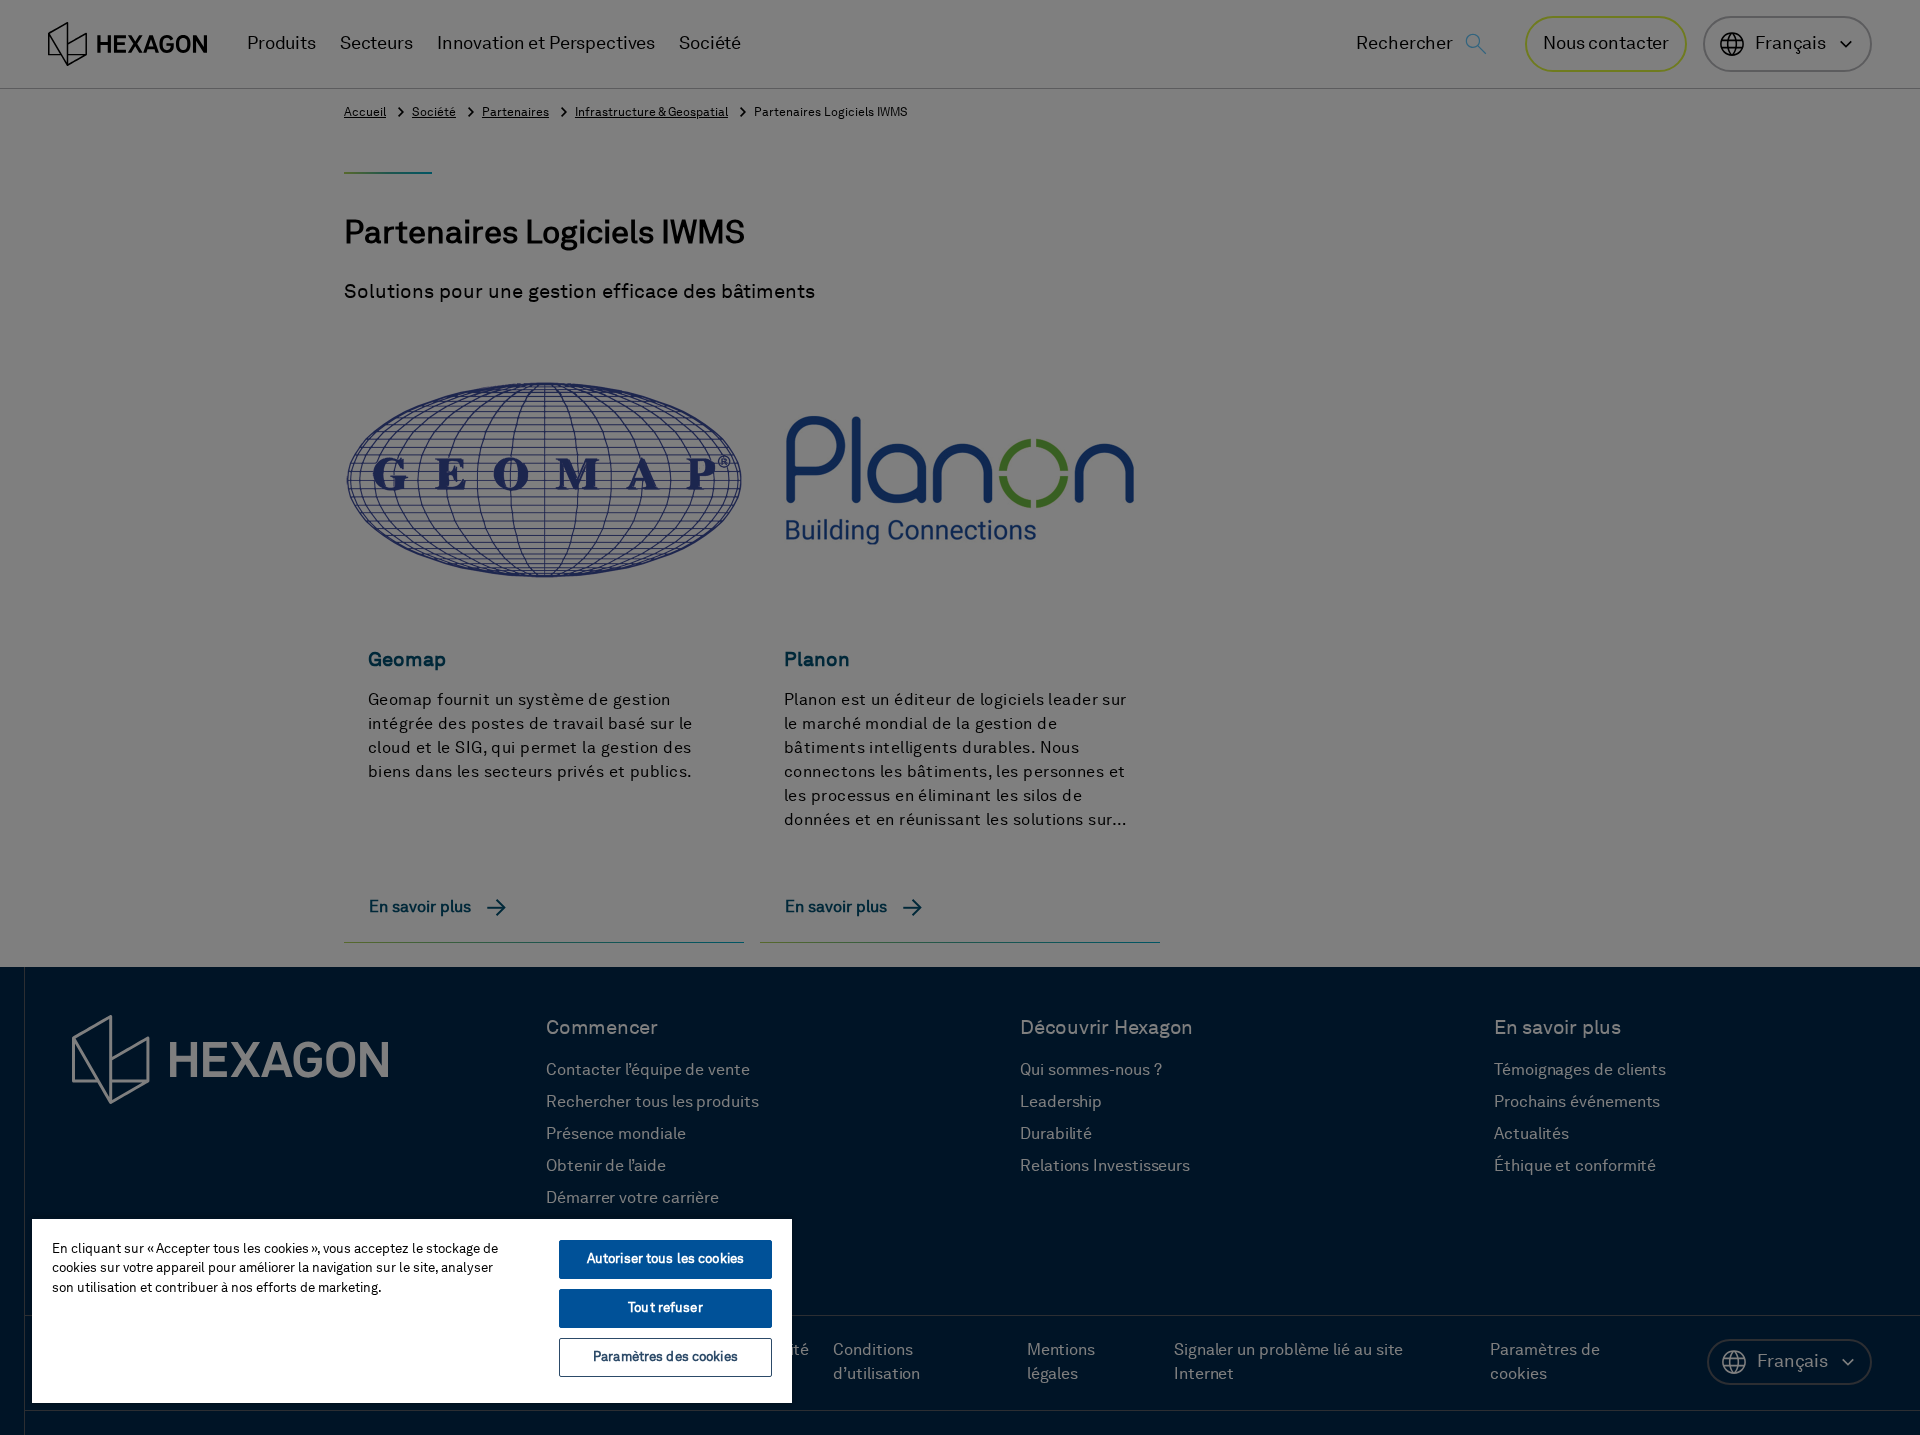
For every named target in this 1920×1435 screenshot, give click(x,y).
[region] (412, 1310)
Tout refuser (665, 1308)
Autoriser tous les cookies (665, 1259)
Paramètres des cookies (665, 1357)
